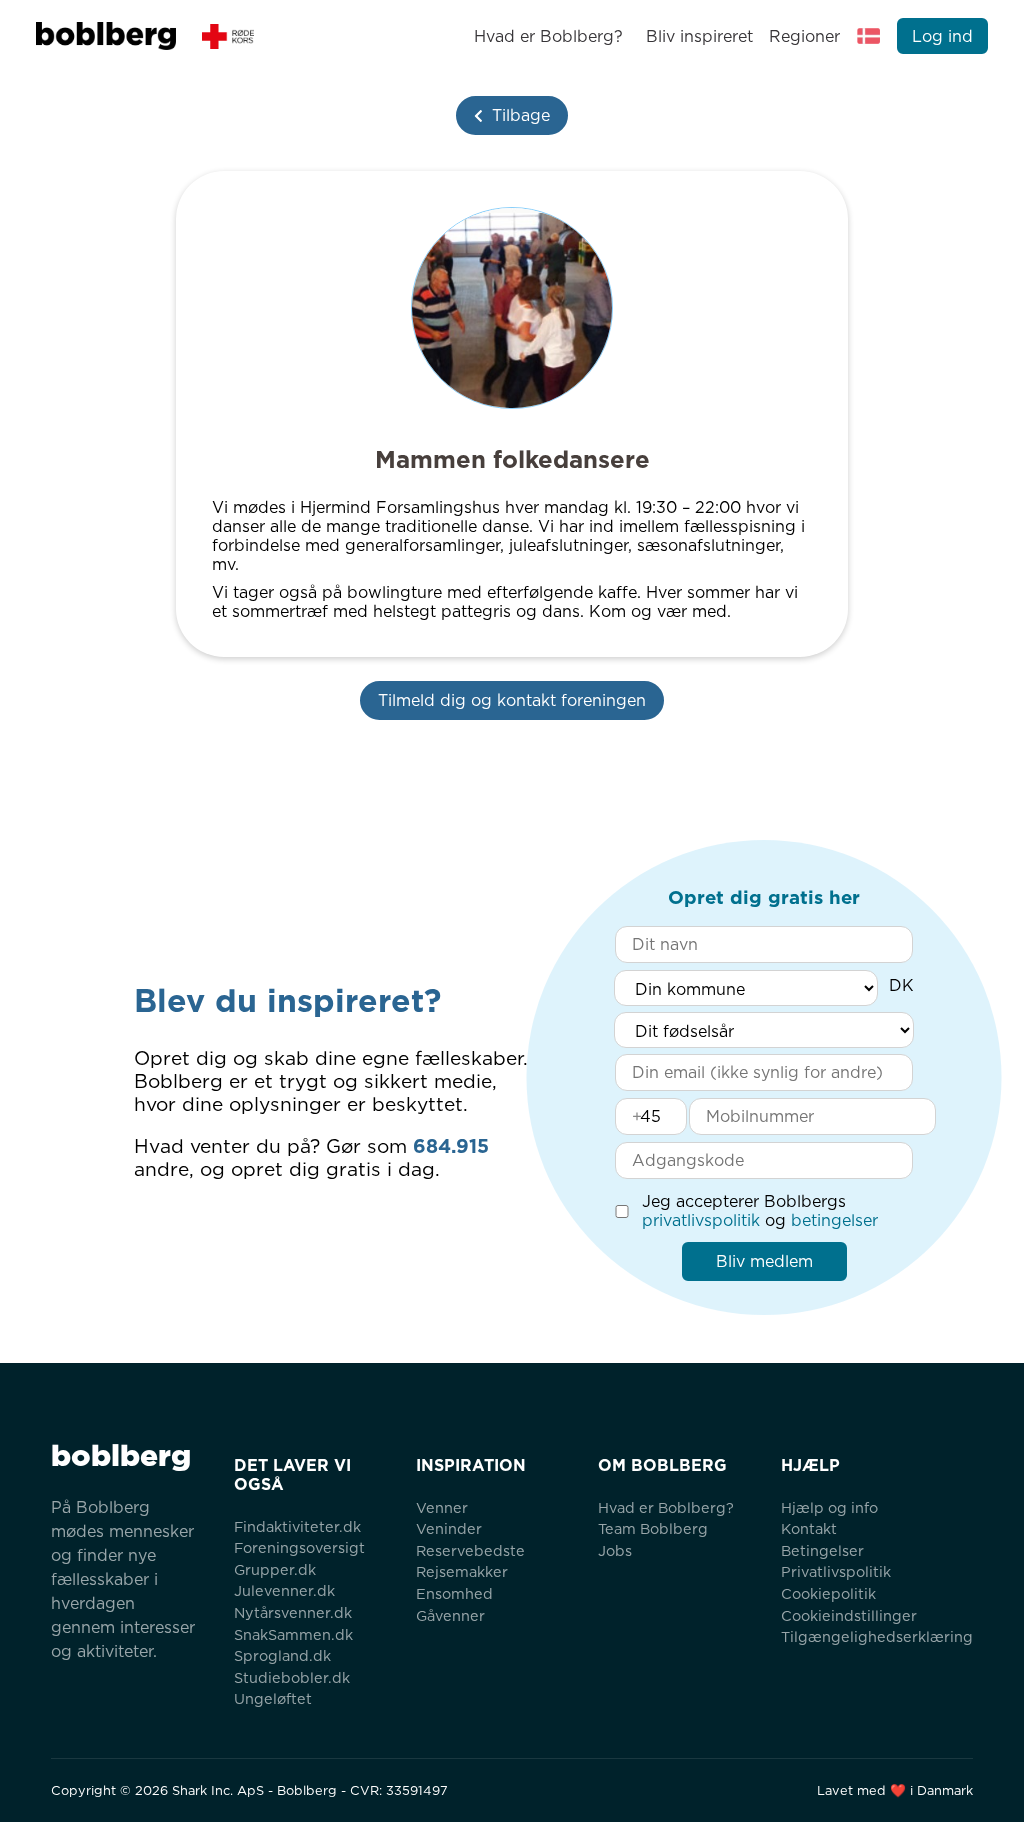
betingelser (834, 1220)
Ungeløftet (273, 1698)
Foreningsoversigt (299, 1547)
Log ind (942, 36)
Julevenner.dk (284, 1590)
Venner (442, 1507)
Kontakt (809, 1528)
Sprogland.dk (282, 1655)
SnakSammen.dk (293, 1634)
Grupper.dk (275, 1569)
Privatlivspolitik (836, 1571)
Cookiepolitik (828, 1593)
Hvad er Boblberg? (548, 36)
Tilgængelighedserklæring (877, 1636)
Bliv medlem (764, 1261)
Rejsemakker (462, 1571)
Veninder (449, 1528)
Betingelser (822, 1550)
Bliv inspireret (699, 36)
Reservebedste (470, 1550)
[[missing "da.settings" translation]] (869, 36)
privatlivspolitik (701, 1220)
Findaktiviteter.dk (297, 1526)
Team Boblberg (653, 1528)
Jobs (615, 1550)
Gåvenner (450, 1615)
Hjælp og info (829, 1507)
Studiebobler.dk (292, 1677)
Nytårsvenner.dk (293, 1612)
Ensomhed (454, 1593)
